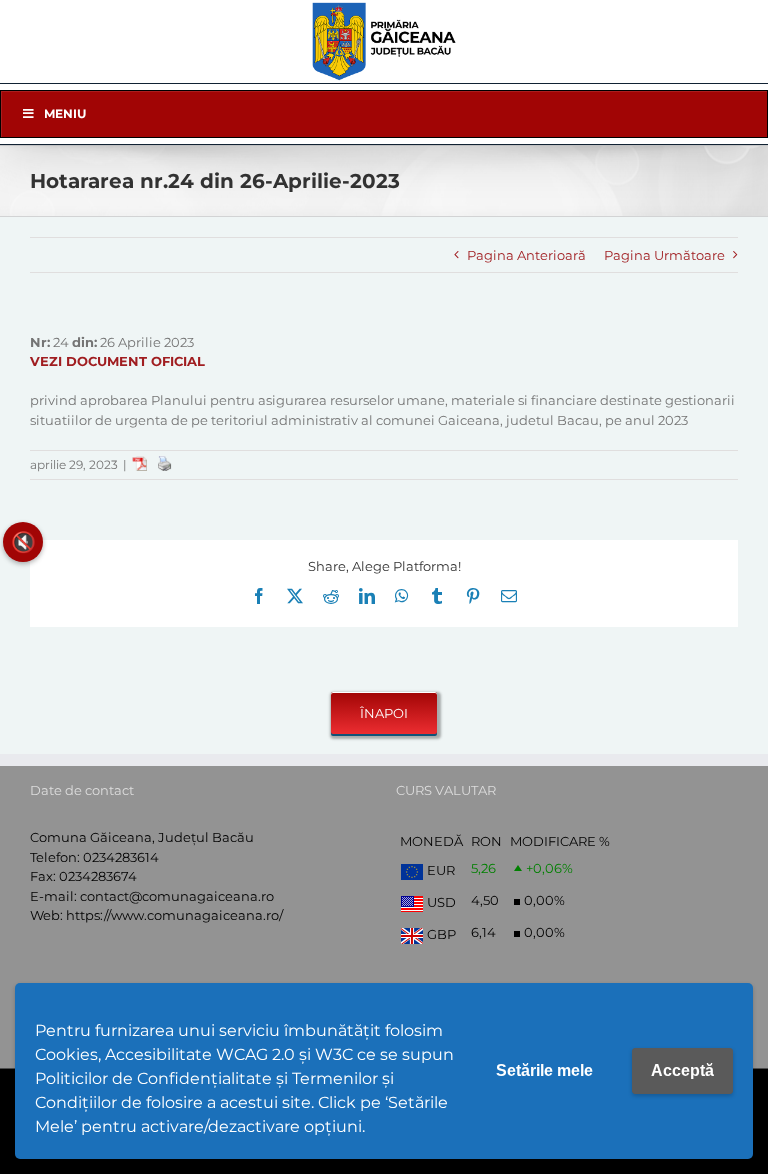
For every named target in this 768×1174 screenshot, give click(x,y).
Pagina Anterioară (526, 255)
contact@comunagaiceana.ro (177, 896)
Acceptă (682, 1070)
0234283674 (98, 876)
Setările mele (544, 1070)
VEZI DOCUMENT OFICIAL (117, 361)
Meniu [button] (65, 113)
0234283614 (121, 857)
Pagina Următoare (664, 255)
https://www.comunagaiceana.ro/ (174, 915)
